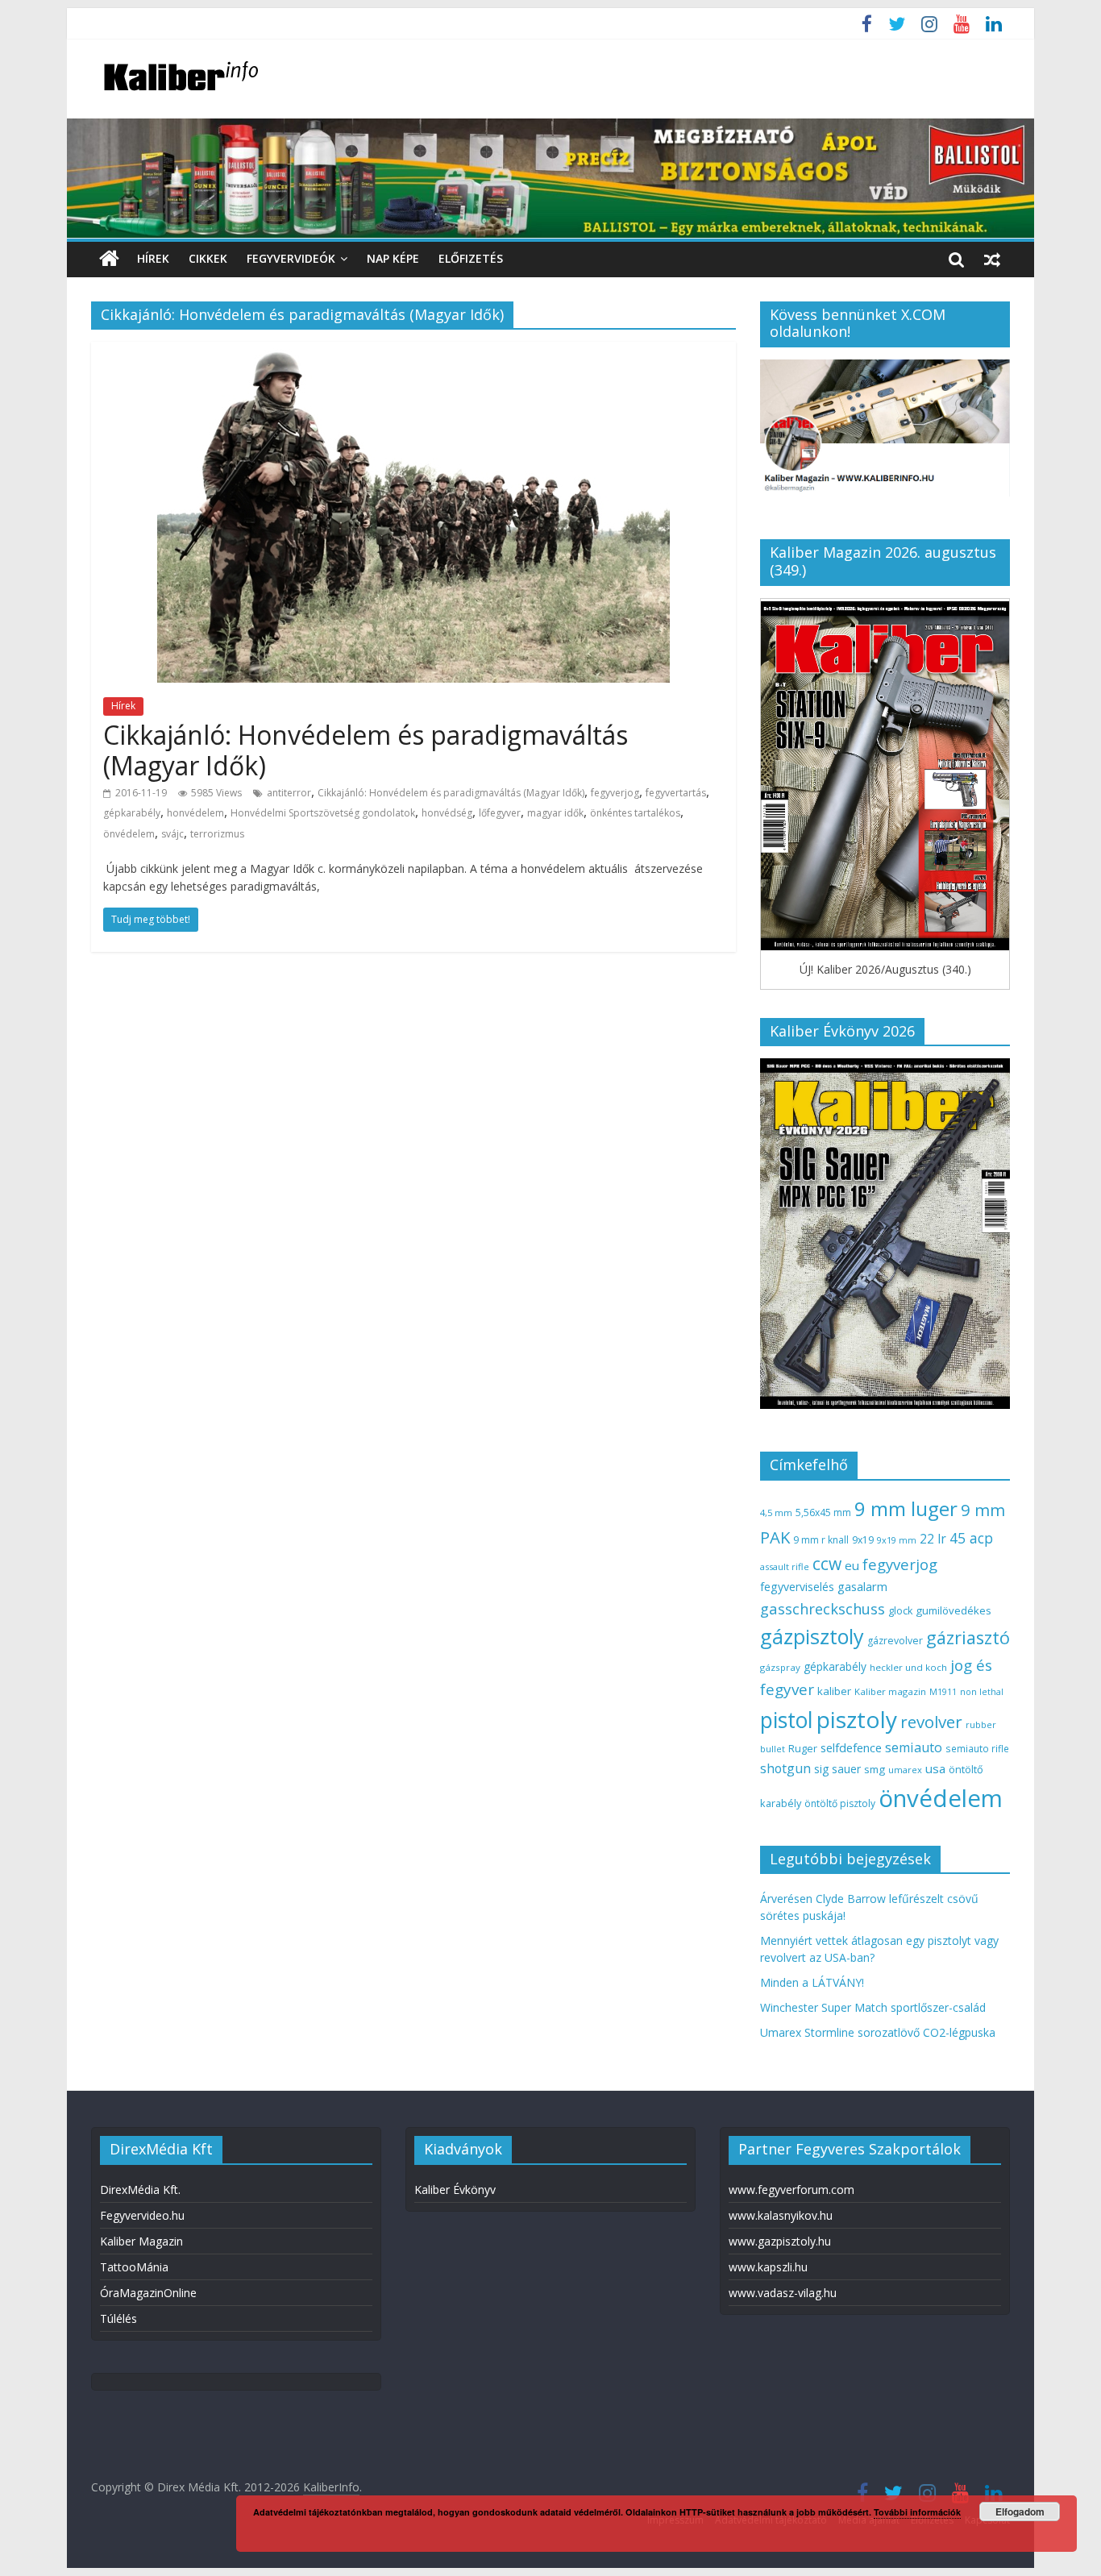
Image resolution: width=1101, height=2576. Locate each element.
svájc (172, 834)
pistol (787, 1720)
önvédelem (129, 834)
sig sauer (837, 1769)
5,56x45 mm (823, 1512)
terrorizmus (217, 834)
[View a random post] (992, 259)
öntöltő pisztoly (840, 1803)
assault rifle (785, 1566)
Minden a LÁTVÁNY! (812, 1982)
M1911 (943, 1692)
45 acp (971, 1538)
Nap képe (393, 258)
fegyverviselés (797, 1587)
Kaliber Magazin (141, 2241)
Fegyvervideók (291, 258)
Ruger (803, 1748)
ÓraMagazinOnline (148, 2293)
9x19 (863, 1540)
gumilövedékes (954, 1610)
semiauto (914, 1747)
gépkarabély (132, 813)
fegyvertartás (676, 793)
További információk (917, 2512)
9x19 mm (897, 1540)
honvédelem (195, 813)
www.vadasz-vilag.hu (783, 2293)
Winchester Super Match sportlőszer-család (873, 2007)
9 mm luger (906, 1508)
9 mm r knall (821, 1540)
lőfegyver (500, 813)
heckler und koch (908, 1667)
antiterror (289, 793)
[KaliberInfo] (109, 259)
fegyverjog (615, 793)
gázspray (780, 1667)
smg (875, 1769)
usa (935, 1768)
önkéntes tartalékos (635, 813)
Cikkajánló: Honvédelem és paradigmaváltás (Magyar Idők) (366, 750)
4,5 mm (776, 1512)
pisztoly (857, 1719)
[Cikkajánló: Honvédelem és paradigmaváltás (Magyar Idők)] (413, 351)
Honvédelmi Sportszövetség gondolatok (323, 813)
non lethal (982, 1691)
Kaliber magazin (890, 1691)
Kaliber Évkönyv (455, 2190)
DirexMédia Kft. (140, 2190)
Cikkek (208, 258)
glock (900, 1611)
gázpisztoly (812, 1636)
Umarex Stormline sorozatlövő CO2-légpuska (878, 2032)
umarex (905, 1770)
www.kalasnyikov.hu (781, 2215)
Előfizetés (471, 258)
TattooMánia (134, 2267)
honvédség (447, 813)
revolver (931, 1722)
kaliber (834, 1691)
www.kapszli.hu (768, 2267)
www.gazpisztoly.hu (780, 2241)
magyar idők (555, 813)
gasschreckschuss (823, 1608)
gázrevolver (895, 1641)
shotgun (785, 1768)
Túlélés (118, 2318)
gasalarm (862, 1586)
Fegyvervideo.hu (142, 2215)
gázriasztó (968, 1637)
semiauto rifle (977, 1748)
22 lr (933, 1539)
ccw (827, 1564)
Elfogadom (1020, 2512)
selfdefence (851, 1747)
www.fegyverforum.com (791, 2190)
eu (852, 1565)
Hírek (153, 258)
